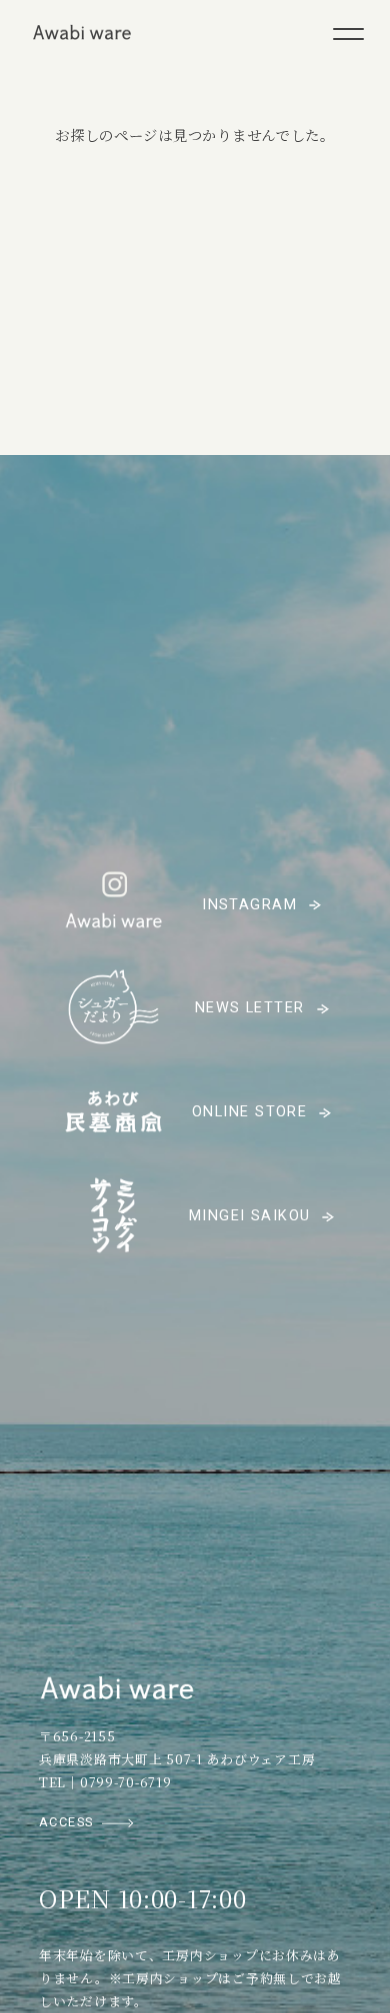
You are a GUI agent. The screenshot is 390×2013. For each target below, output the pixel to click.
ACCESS (66, 1823)
